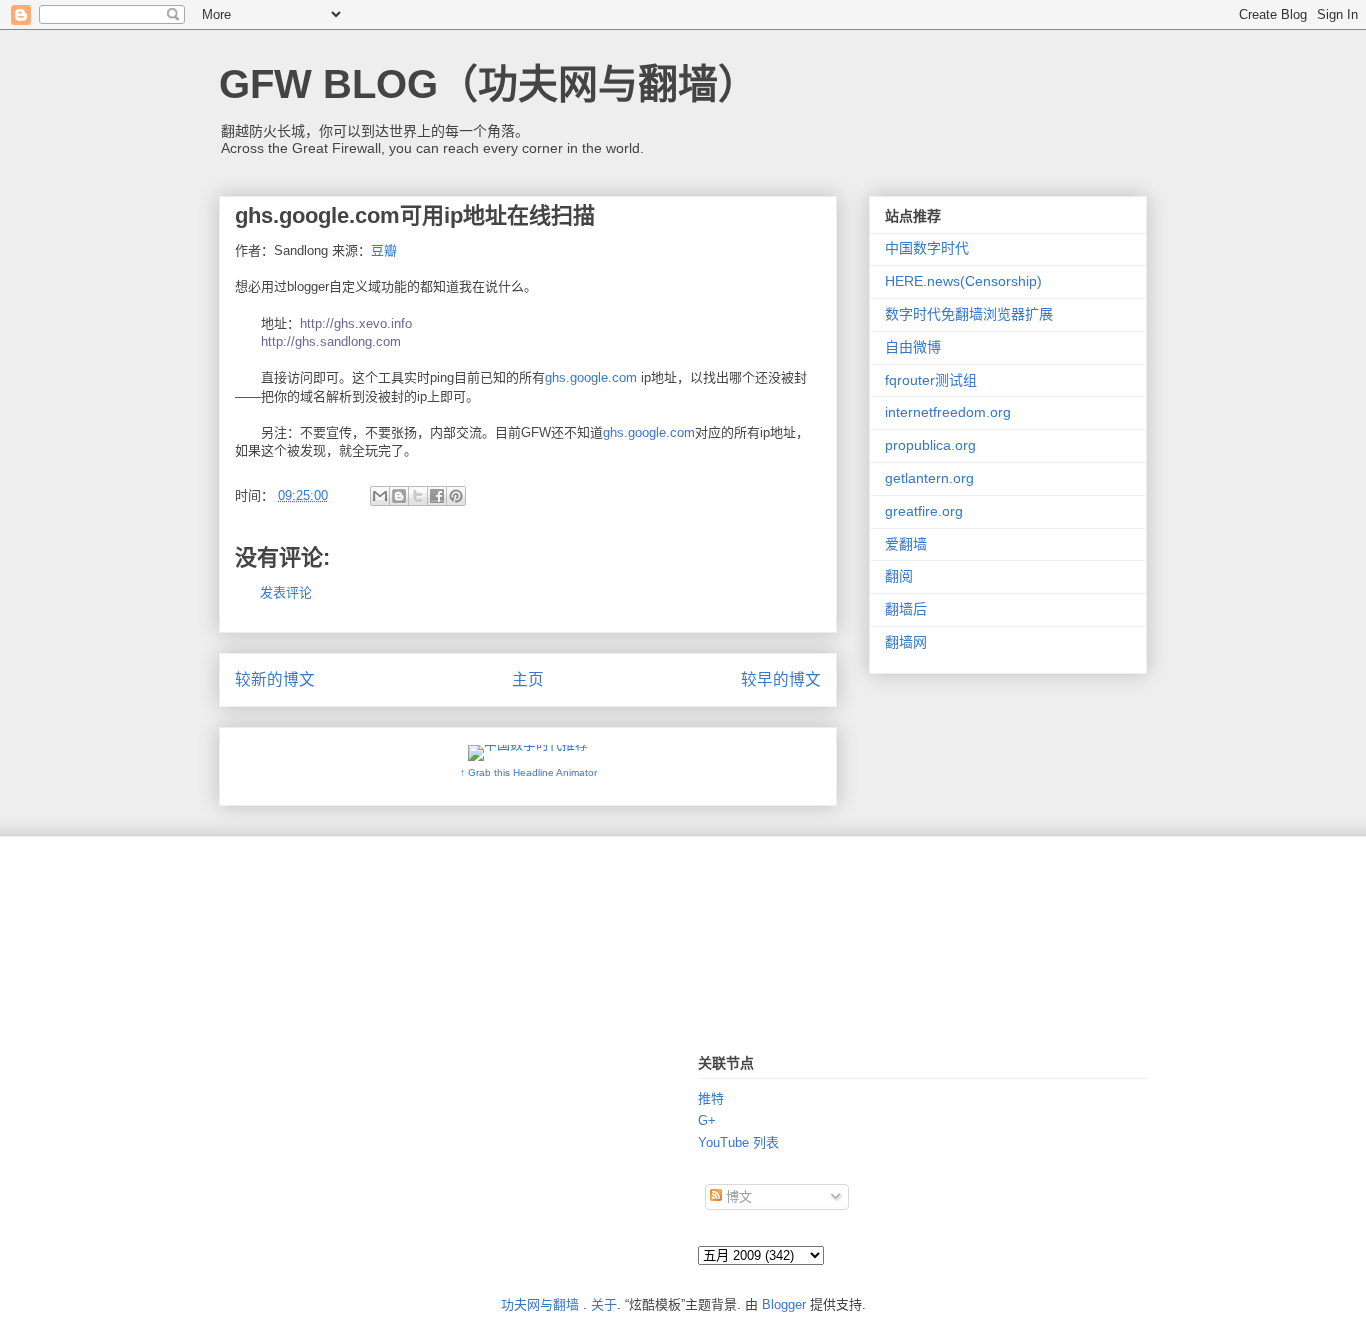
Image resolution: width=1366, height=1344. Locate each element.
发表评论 (286, 592)
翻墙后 (906, 609)
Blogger (784, 1304)
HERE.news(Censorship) (963, 281)
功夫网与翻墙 (540, 1304)
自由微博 (913, 347)
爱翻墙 (906, 544)
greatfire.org (924, 511)
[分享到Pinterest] (456, 496)
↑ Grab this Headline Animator (528, 772)
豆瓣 (384, 250)
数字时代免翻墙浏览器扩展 (969, 314)
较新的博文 (275, 679)
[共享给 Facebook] (437, 496)
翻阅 (899, 576)
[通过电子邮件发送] (380, 496)
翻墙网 (906, 642)
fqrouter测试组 (931, 380)
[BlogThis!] (399, 496)
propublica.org (930, 445)
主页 (528, 679)
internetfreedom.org (948, 412)
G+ (707, 1120)
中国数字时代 (927, 248)
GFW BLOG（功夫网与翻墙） (488, 84)
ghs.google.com (591, 377)
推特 (711, 1098)
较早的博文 (781, 679)
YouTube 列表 (738, 1142)
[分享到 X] (418, 496)
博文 (737, 1196)
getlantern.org (929, 478)
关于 (604, 1304)
